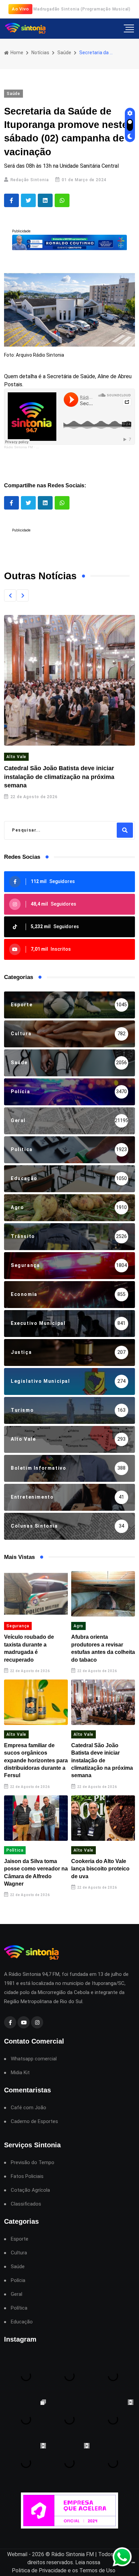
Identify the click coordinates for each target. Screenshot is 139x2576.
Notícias (40, 53)
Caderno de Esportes (34, 2122)
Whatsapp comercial (34, 2059)
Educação (22, 2322)
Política (15, 1850)
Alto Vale (16, 757)
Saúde (64, 53)
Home (16, 53)
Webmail (17, 2554)
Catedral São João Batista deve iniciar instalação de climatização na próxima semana (59, 777)
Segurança (18, 1626)
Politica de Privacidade (39, 2570)
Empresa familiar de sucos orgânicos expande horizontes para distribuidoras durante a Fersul (36, 1760)
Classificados (26, 2204)
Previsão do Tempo (33, 2163)
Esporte (20, 2239)
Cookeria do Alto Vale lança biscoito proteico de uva (100, 1869)
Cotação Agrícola (30, 2190)
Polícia (18, 2280)
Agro (78, 1626)
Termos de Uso (97, 2570)
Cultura (19, 2253)
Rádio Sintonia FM (18, 447)
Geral (17, 2294)
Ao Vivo (20, 9)
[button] (10, 595)
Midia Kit (20, 2073)
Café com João (29, 2108)
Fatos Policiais (27, 2176)
